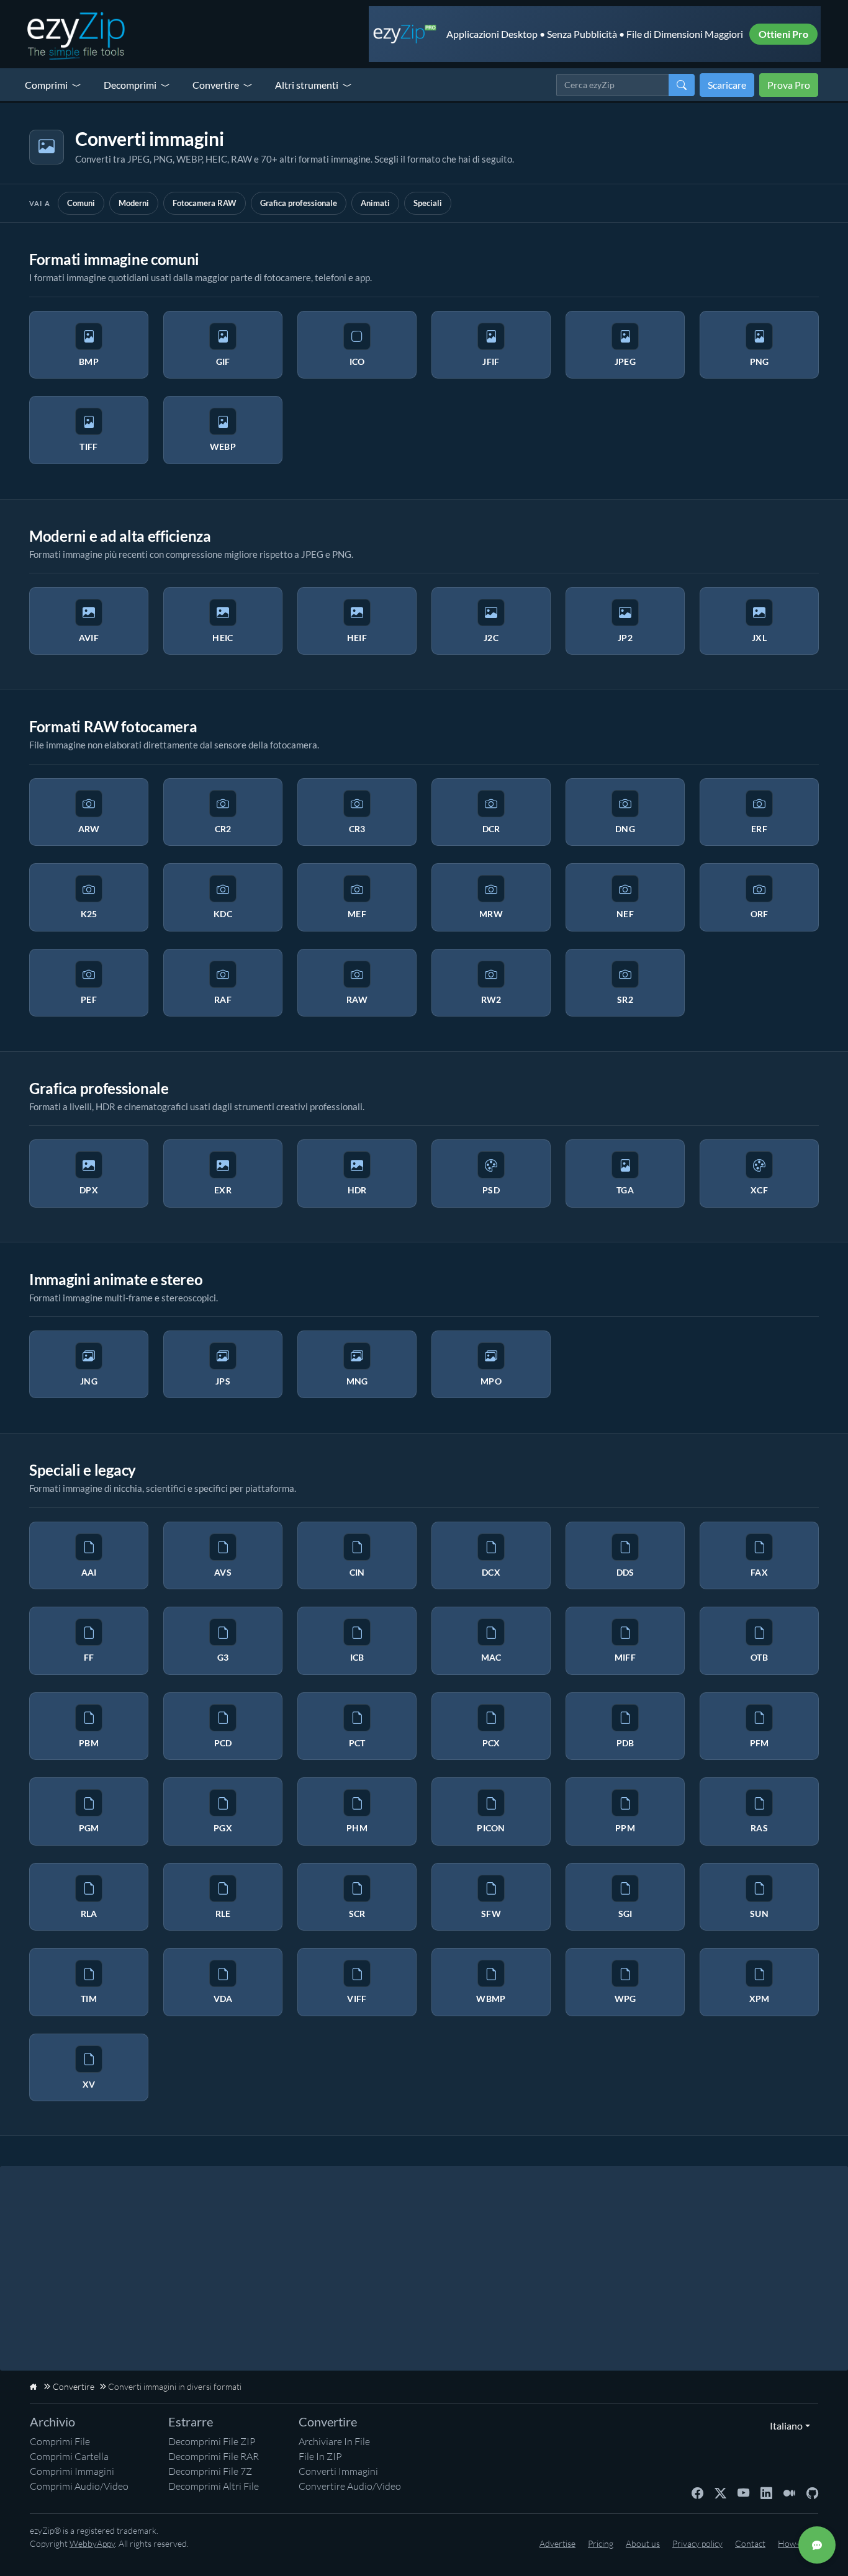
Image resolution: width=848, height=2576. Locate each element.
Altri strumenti (307, 85)
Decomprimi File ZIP (212, 2441)
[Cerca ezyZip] (682, 85)
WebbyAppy (92, 2543)
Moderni (134, 203)
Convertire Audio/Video (350, 2486)
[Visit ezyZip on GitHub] (812, 2492)
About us (643, 2543)
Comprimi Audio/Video (79, 2486)
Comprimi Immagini (72, 2471)
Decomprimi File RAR (214, 2456)
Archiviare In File (334, 2441)
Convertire (216, 85)
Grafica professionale (299, 203)
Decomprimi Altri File (214, 2486)
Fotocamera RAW (205, 203)
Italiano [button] (783, 2426)
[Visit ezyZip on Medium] (789, 2492)
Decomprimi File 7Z (210, 2471)
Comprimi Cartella (69, 2456)
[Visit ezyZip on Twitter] (720, 2492)
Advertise (557, 2543)
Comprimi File (60, 2441)
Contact (750, 2543)
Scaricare (727, 85)
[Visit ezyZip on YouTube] (743, 2492)
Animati (375, 203)
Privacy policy (697, 2543)
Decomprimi (130, 85)
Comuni (81, 203)
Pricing (601, 2543)
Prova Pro (789, 85)
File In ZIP (320, 2456)
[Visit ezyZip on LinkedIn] (766, 2492)
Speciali (428, 203)
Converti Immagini (338, 2471)
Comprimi (46, 85)
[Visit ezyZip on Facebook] (697, 2492)
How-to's (795, 2543)
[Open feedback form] (817, 2545)
